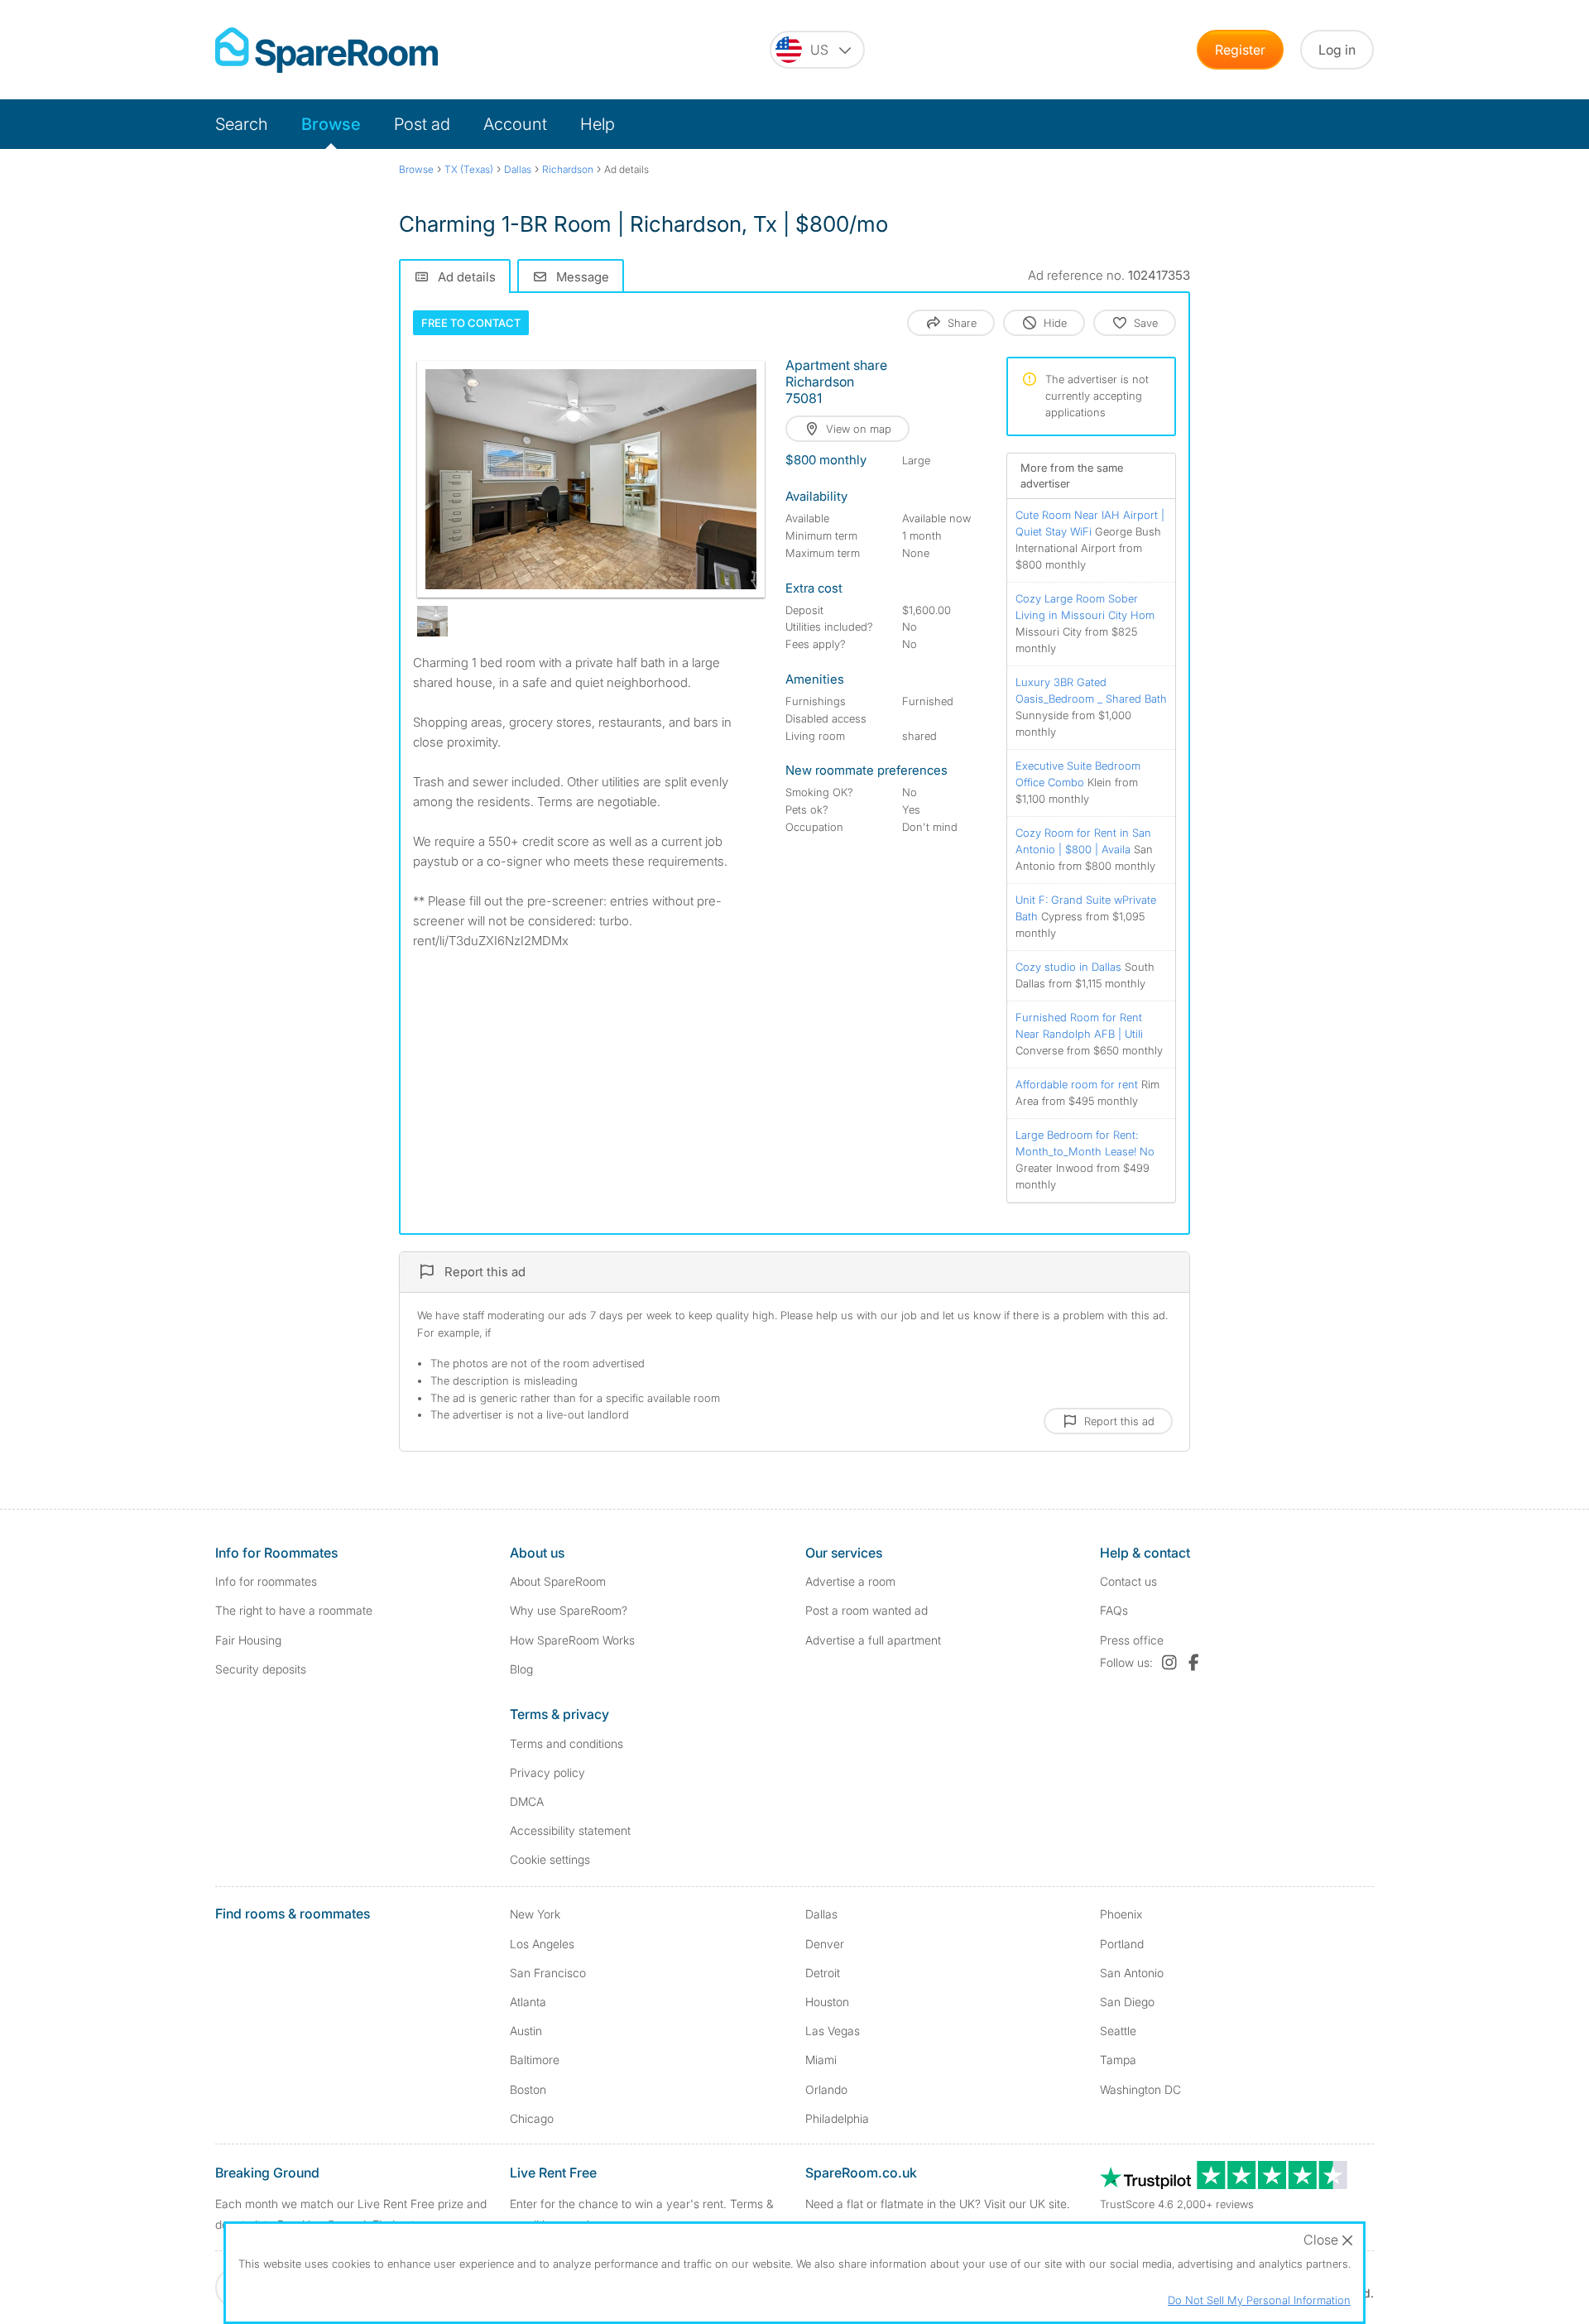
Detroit (823, 1973)
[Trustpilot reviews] (1225, 2185)
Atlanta (528, 2002)
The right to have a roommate (294, 1610)
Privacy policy (547, 1772)
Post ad (422, 124)
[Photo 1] (591, 479)
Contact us (1128, 1581)
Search (242, 124)
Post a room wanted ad (867, 1610)
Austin (526, 2031)
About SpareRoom (558, 1581)
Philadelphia (837, 2118)
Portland (1122, 1944)
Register (1240, 50)
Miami (821, 2060)
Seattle (1118, 2031)
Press (1132, 1640)
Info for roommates (266, 1581)
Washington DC (1140, 2089)
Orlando (826, 2089)
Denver (825, 1944)
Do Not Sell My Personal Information (1259, 2300)
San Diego (1127, 2002)
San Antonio (1132, 1973)
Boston (528, 2089)
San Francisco (548, 1973)
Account (515, 124)
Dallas (821, 1914)
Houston (827, 2002)
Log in (1337, 50)
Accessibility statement (570, 1830)
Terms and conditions (566, 1743)
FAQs (1114, 1610)
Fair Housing (248, 1640)
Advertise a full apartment (873, 1640)
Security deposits (261, 1669)
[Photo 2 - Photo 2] (432, 621)
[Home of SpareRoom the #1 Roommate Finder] (326, 50)
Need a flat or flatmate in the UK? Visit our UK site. (938, 2204)
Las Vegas (833, 2031)
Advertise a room (850, 1581)
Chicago (532, 2118)
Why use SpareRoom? (569, 1610)
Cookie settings (550, 1859)
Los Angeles (542, 1944)
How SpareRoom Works (572, 1640)
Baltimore (535, 2060)
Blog (521, 1669)
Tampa (1118, 2060)
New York (535, 1914)
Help (598, 124)
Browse (331, 124)
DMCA (527, 1801)
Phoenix (1121, 1914)
